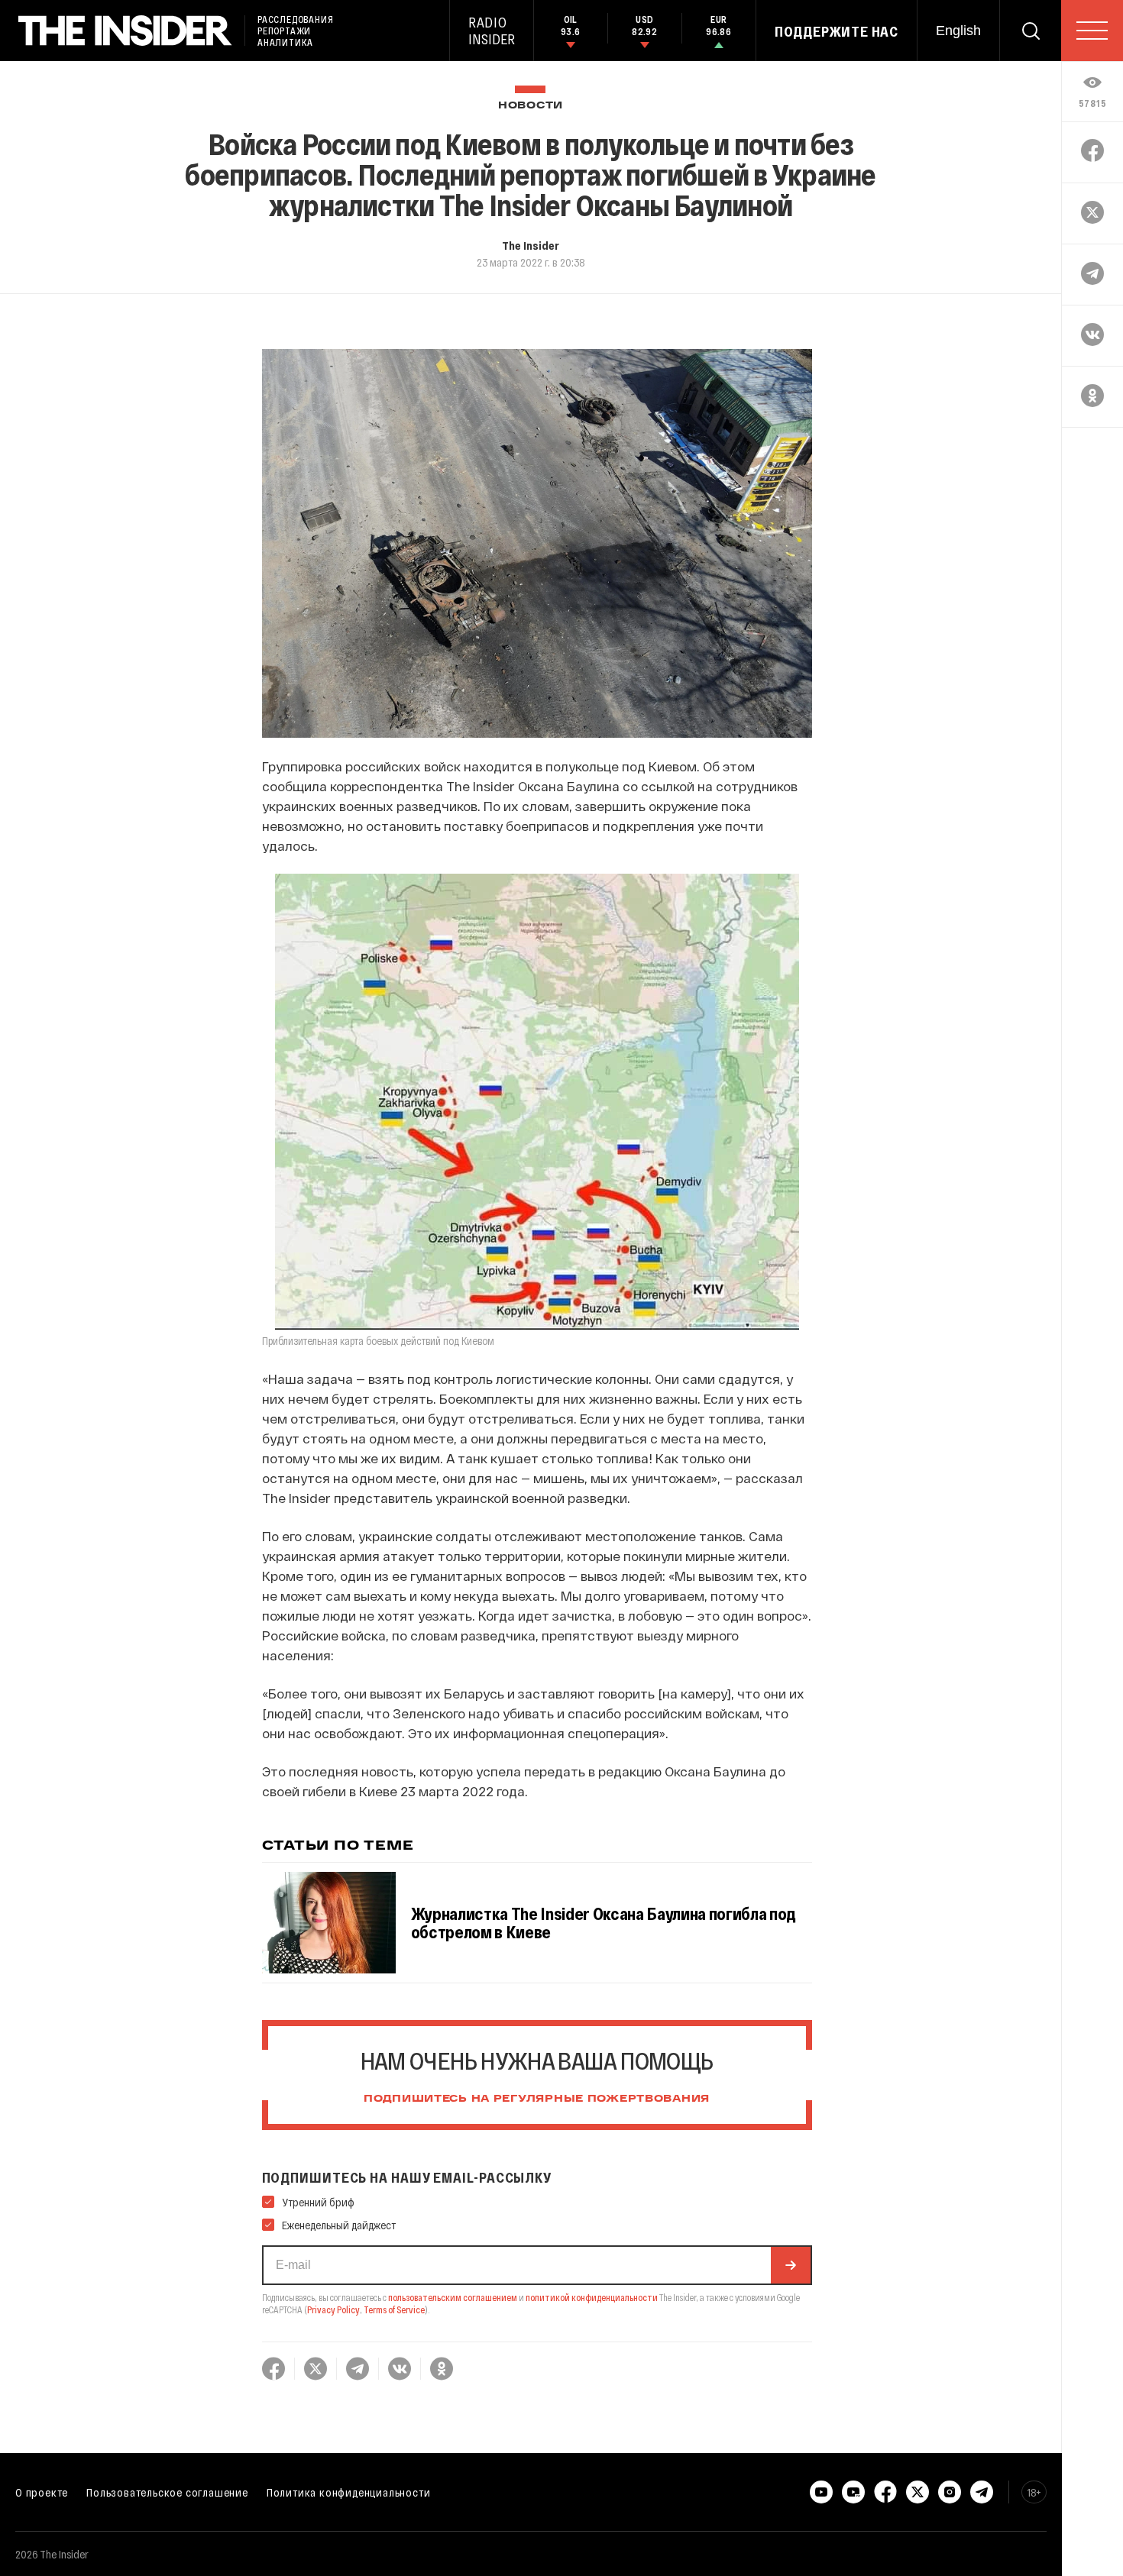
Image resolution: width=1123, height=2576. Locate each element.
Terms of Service (394, 2309)
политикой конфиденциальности (592, 2297)
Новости (531, 106)
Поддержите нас (837, 31)
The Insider (531, 245)
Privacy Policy (333, 2309)
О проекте (42, 2492)
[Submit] (791, 2265)
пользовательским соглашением (453, 2297)
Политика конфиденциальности (349, 2492)
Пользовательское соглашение (167, 2492)
